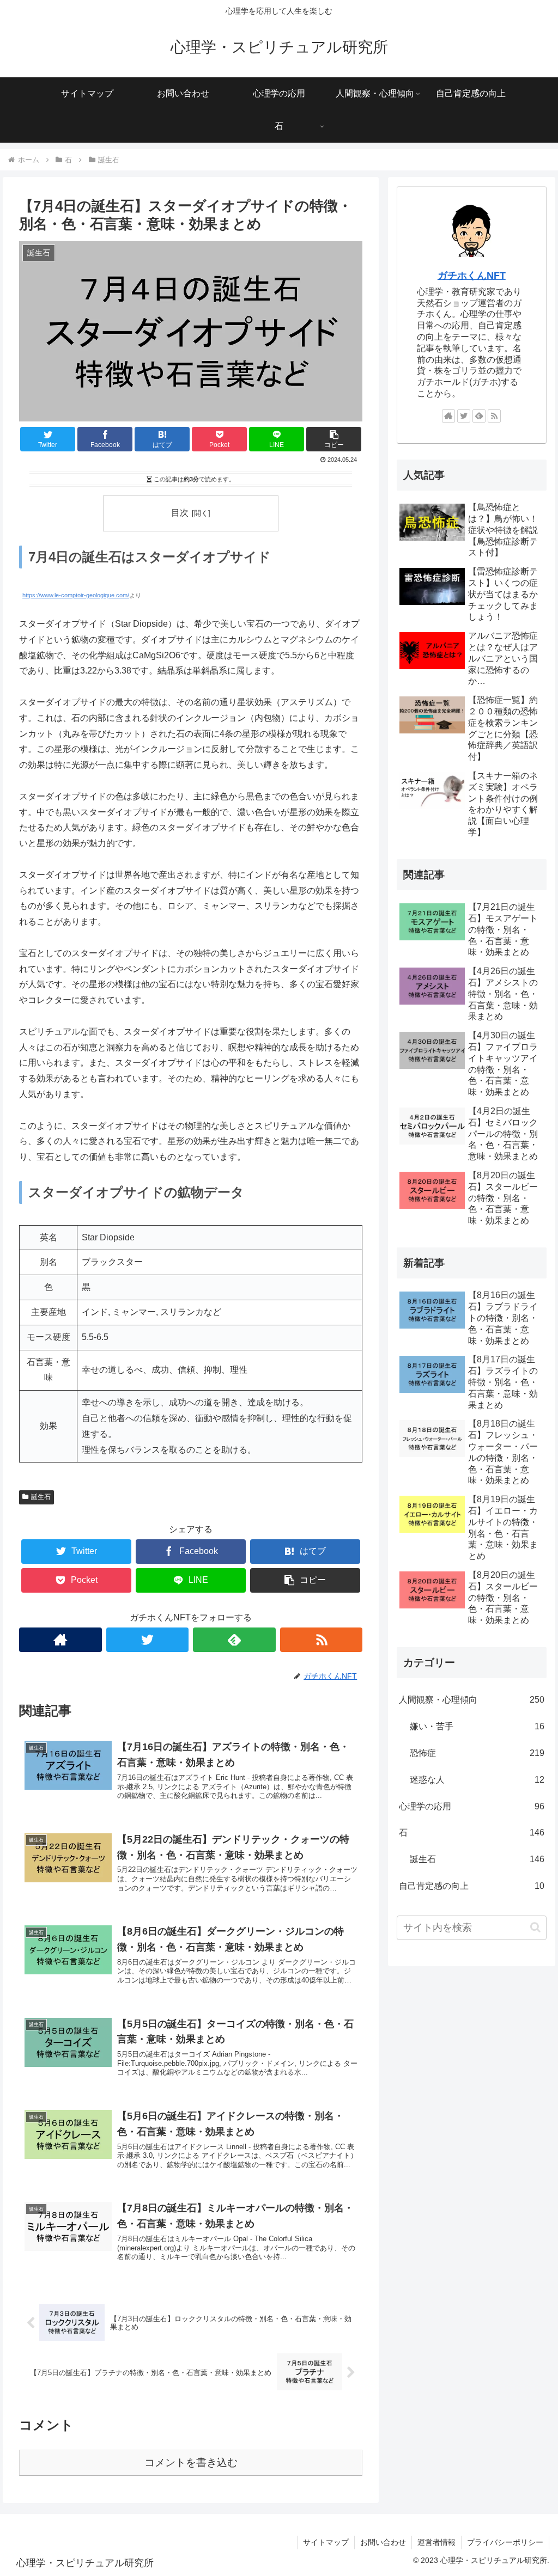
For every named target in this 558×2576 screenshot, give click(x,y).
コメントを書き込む (191, 2462)
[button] (535, 1927)
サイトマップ (326, 2542)
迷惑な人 (477, 1780)
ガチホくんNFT (472, 276)
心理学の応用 (471, 1806)
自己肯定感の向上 (471, 1886)
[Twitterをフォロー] (148, 1640)
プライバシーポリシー (505, 2542)
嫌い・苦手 (477, 1726)
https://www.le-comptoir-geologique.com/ (76, 595)
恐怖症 (477, 1753)
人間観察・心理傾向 (471, 1700)
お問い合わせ (383, 2542)
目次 (180, 513)
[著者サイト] (60, 1640)
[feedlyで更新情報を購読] (234, 1640)
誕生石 (41, 1497)
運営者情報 (436, 2542)
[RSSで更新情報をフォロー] (322, 1640)
